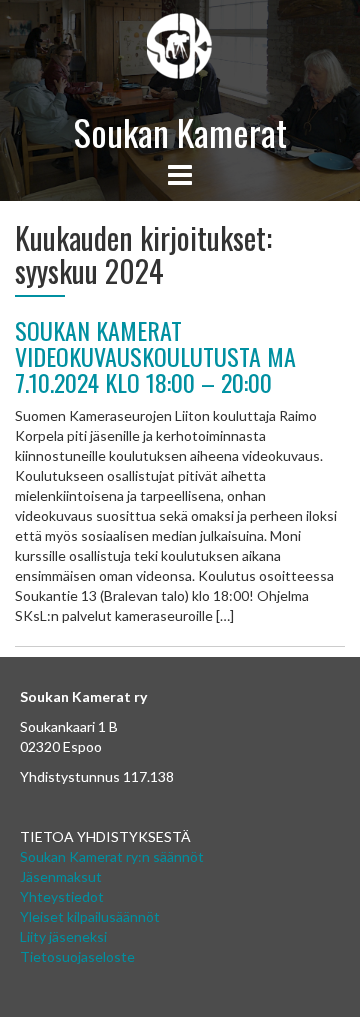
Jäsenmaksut (61, 876)
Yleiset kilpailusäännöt (90, 916)
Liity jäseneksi (63, 936)
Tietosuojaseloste (77, 956)
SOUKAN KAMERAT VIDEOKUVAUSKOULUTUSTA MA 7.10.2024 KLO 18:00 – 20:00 (155, 356)
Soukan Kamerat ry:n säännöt (112, 856)
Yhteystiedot (62, 896)
